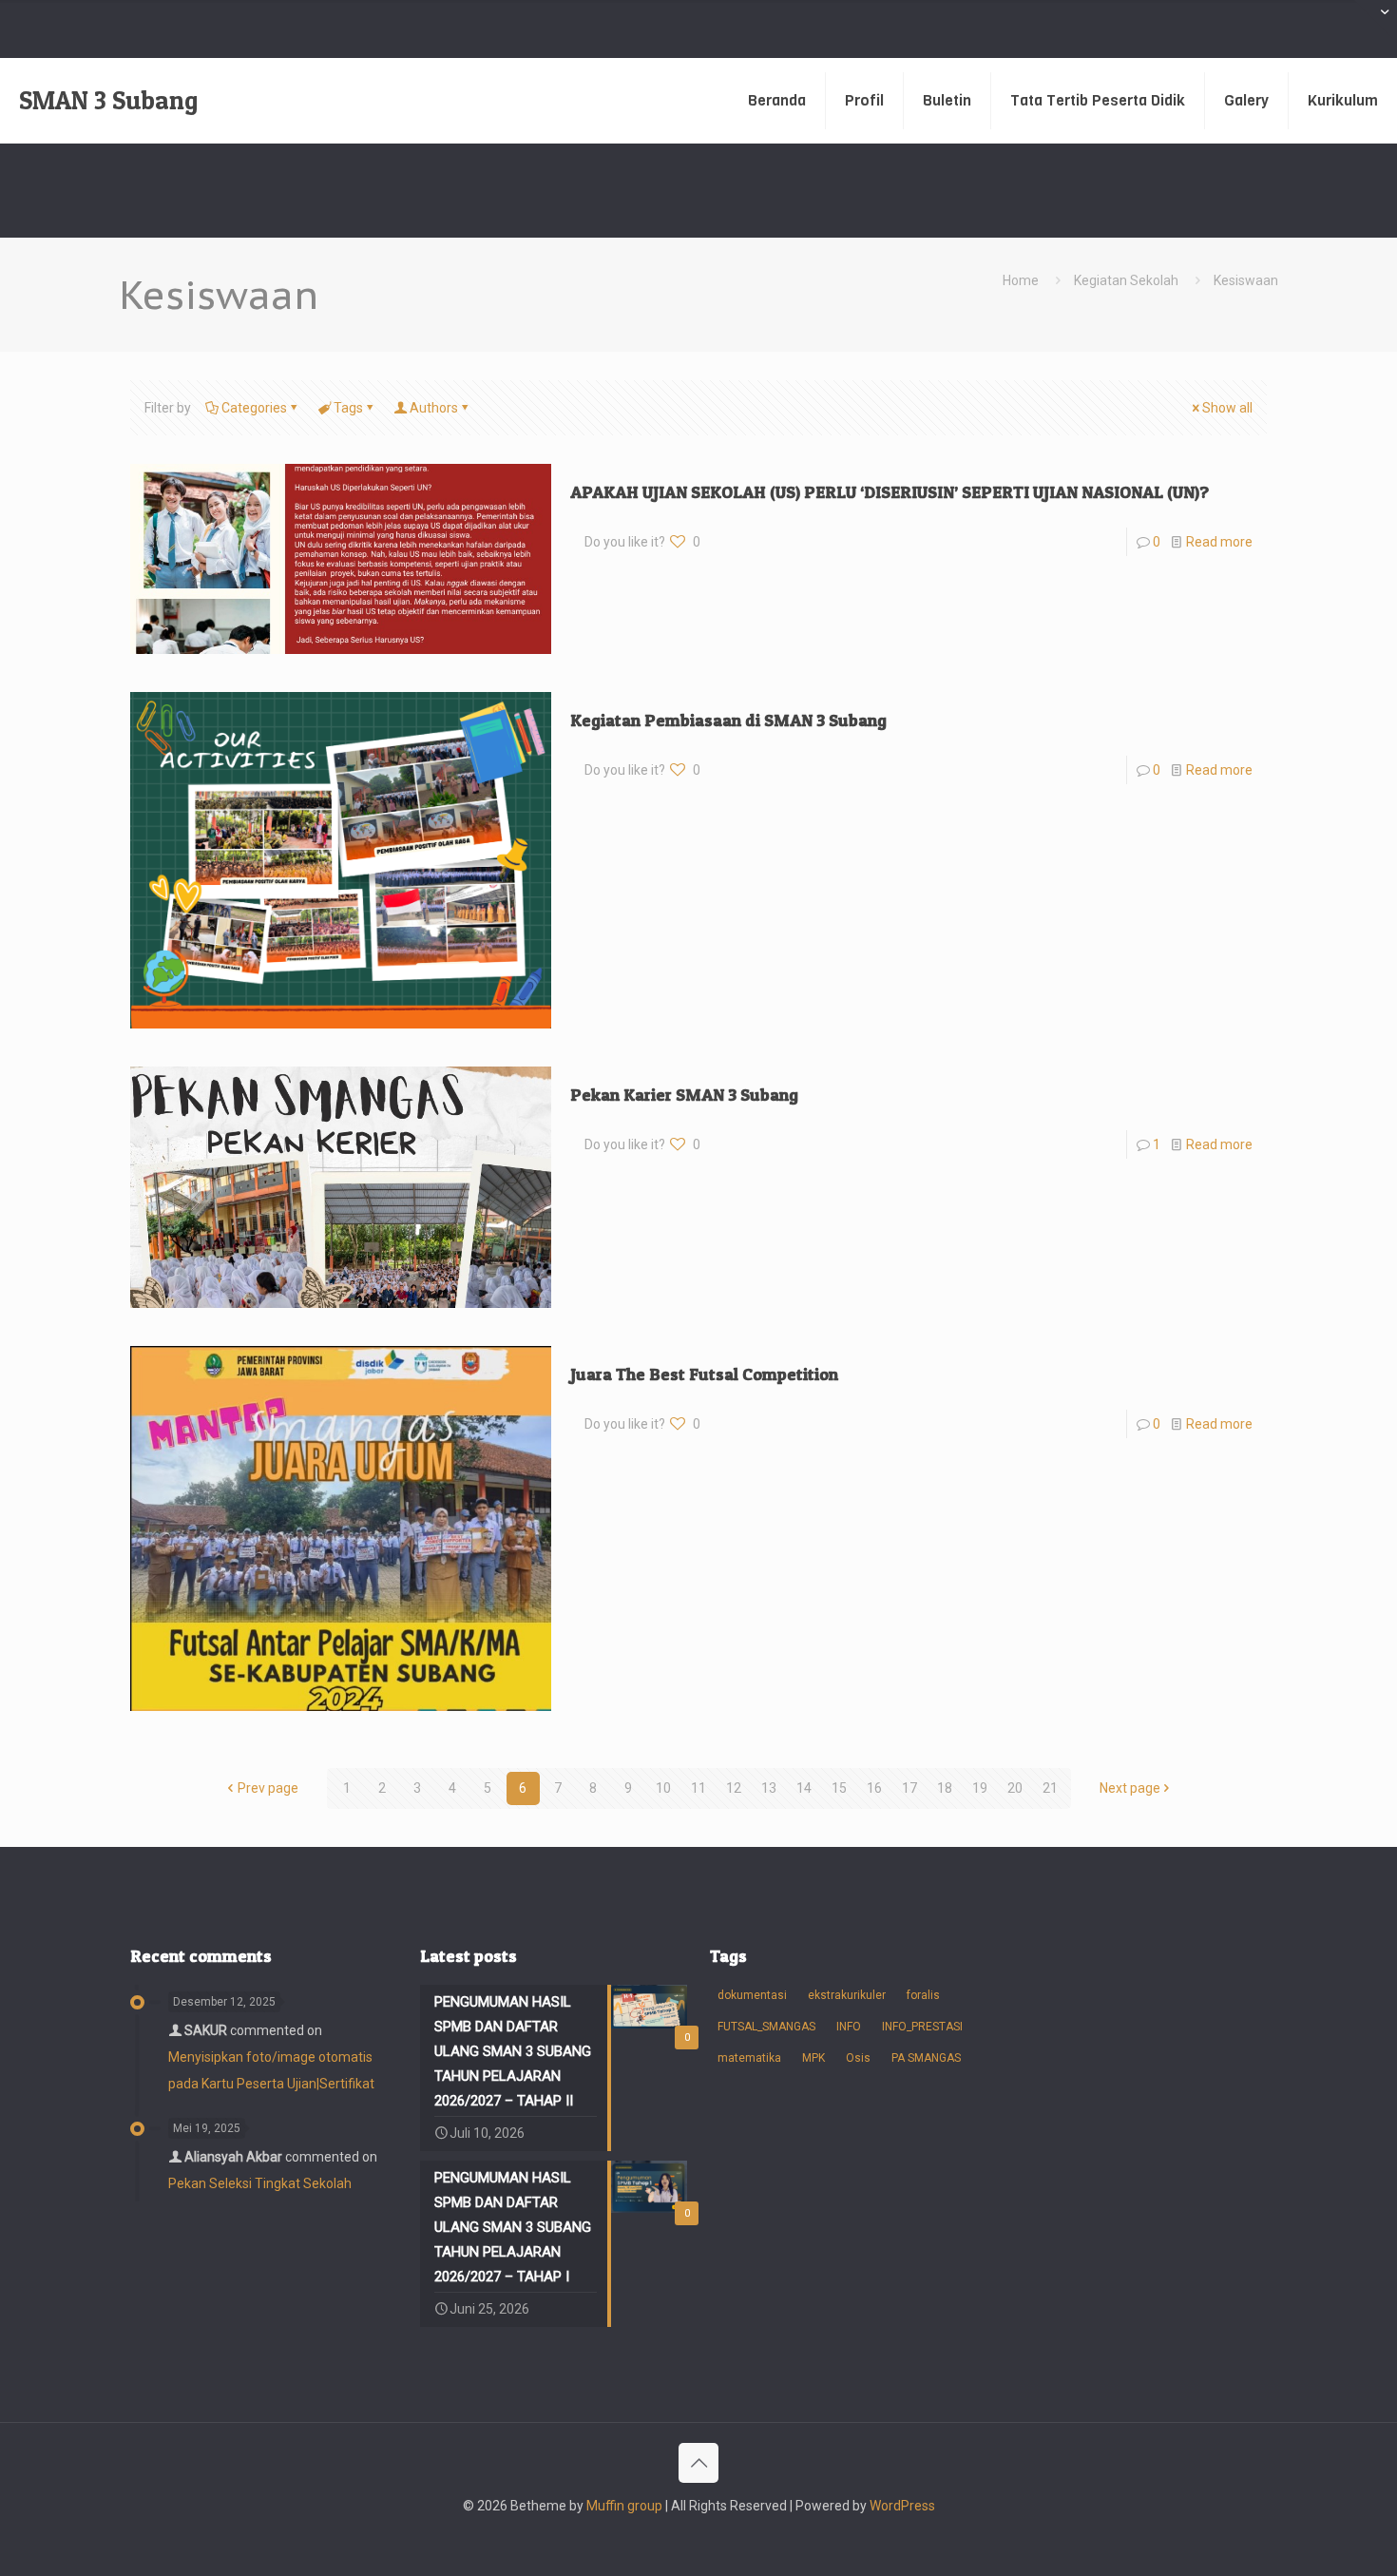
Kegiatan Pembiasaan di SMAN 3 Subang (728, 720)
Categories (254, 408)
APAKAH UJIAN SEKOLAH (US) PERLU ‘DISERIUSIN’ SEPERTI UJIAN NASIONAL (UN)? (890, 492)
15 (839, 1788)
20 (1015, 1788)
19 (980, 1788)
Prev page (268, 1788)
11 (698, 1788)
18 (945, 1788)
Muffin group (624, 2506)
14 (804, 1788)
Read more (1219, 542)
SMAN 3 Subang (108, 100)
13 (769, 1788)
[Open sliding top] (1376, 21)
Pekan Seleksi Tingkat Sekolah (260, 2183)
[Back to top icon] (698, 2463)
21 (1050, 1788)
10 (663, 1788)
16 (874, 1788)
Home (1021, 280)
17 (909, 1788)
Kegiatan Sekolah (1126, 280)
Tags (348, 408)
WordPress (902, 2506)
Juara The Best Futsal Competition (704, 1374)
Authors (434, 408)
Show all (1227, 408)
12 (734, 1788)
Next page (1130, 1788)
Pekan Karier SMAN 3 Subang (684, 1095)
